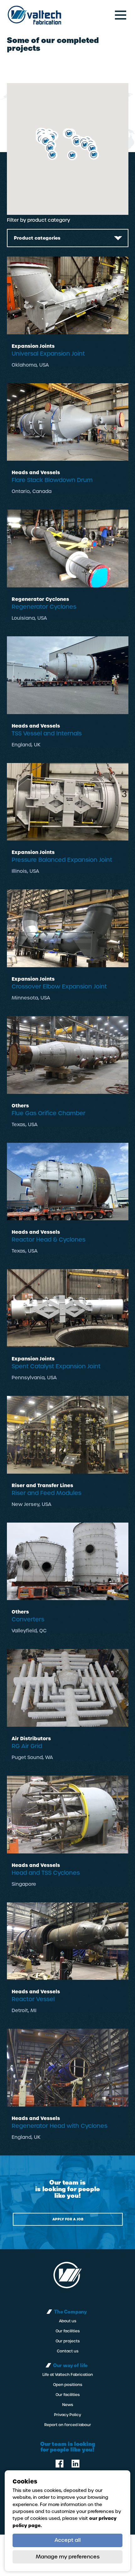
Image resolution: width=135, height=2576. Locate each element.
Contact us (68, 2351)
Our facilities (68, 2331)
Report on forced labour (68, 2425)
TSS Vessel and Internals (47, 733)
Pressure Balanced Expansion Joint (62, 860)
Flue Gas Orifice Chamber (49, 1113)
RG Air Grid (27, 1746)
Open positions (68, 2385)
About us (68, 2321)
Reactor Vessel (33, 1999)
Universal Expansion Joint (48, 354)
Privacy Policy (67, 2415)
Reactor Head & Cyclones (49, 1240)
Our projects (68, 2341)
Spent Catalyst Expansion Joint (56, 1366)
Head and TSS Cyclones (46, 1873)
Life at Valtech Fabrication (68, 2375)
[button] (94, 155)
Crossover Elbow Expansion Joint (59, 986)
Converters (28, 1619)
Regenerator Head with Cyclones (59, 2126)
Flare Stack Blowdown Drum (52, 480)
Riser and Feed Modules (46, 1493)
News (68, 2405)
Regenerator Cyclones (44, 607)
